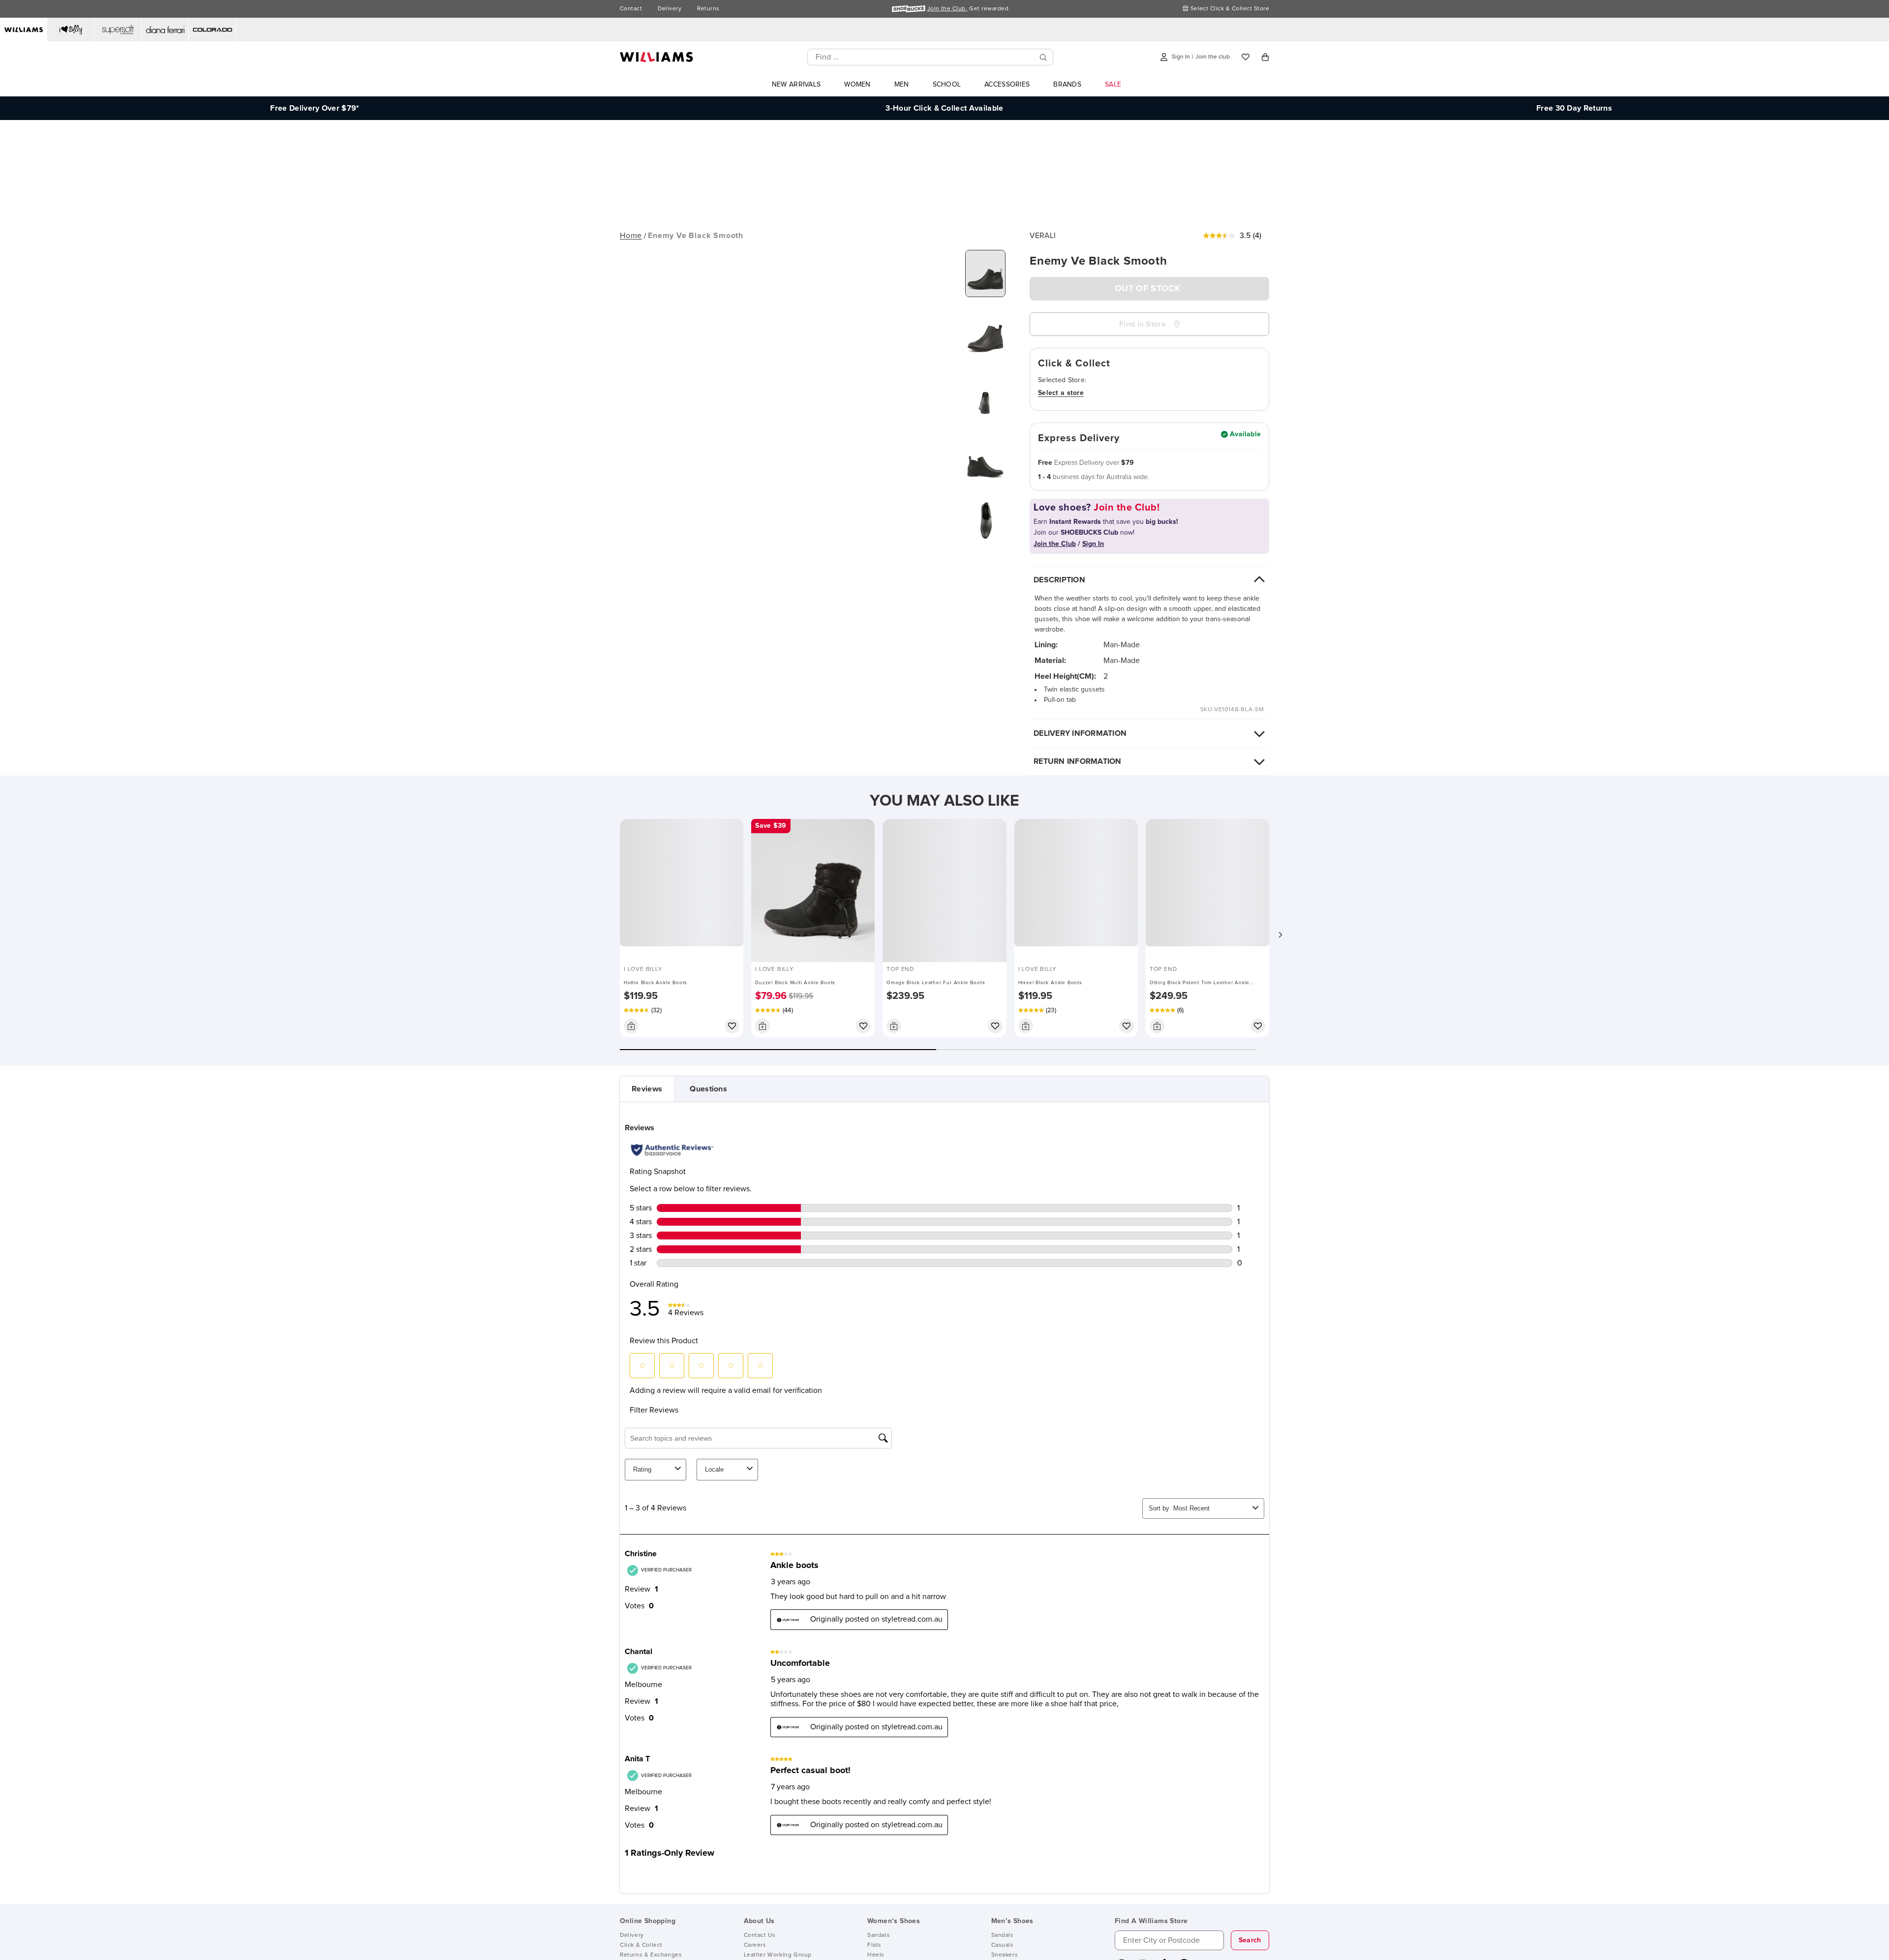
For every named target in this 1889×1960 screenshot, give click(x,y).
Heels (876, 1955)
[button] (1280, 935)
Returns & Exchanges (651, 1955)
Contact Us (760, 1935)
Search (1250, 1940)
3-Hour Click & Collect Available (944, 108)
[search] (1043, 57)
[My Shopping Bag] (1265, 57)
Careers (755, 1945)
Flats (874, 1945)
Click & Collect (641, 1945)
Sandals (879, 1935)
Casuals (1003, 1945)
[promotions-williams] (944, 208)
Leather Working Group (778, 1955)
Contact (631, 9)
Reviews (647, 1089)
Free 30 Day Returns (1574, 108)
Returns (708, 9)
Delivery (670, 9)
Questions (708, 1089)
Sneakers (1005, 1955)
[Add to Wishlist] (732, 1026)
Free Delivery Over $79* (315, 108)
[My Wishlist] (1246, 57)
